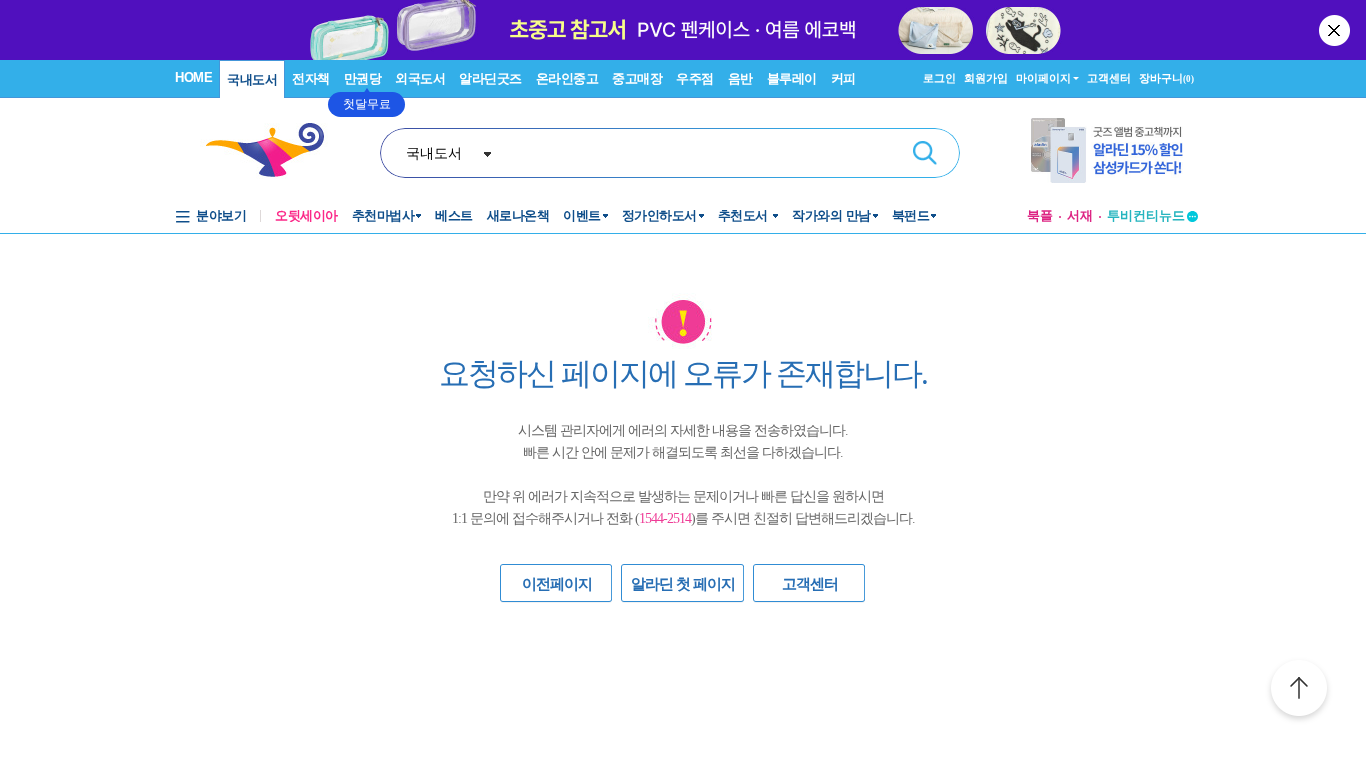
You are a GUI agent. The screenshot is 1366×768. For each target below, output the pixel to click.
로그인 (939, 78)
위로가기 (1299, 691)
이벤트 (582, 215)
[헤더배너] (1114, 150)
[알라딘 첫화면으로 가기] (274, 150)
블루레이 (792, 78)
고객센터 (1109, 78)
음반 (740, 78)
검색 (925, 153)
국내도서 (252, 79)
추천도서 (745, 215)
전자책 (311, 78)
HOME (193, 77)
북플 (1040, 215)
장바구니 (1166, 78)
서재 (1080, 215)
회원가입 (986, 78)
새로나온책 (518, 215)
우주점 (695, 78)
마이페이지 (1043, 78)
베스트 (454, 215)
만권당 (363, 78)
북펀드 (911, 215)
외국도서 (420, 78)
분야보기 (221, 215)
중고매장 (637, 78)
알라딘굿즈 (490, 78)
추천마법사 (383, 215)
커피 (843, 78)
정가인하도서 (659, 215)
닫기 (1336, 30)
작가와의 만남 (831, 215)
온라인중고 (567, 78)
